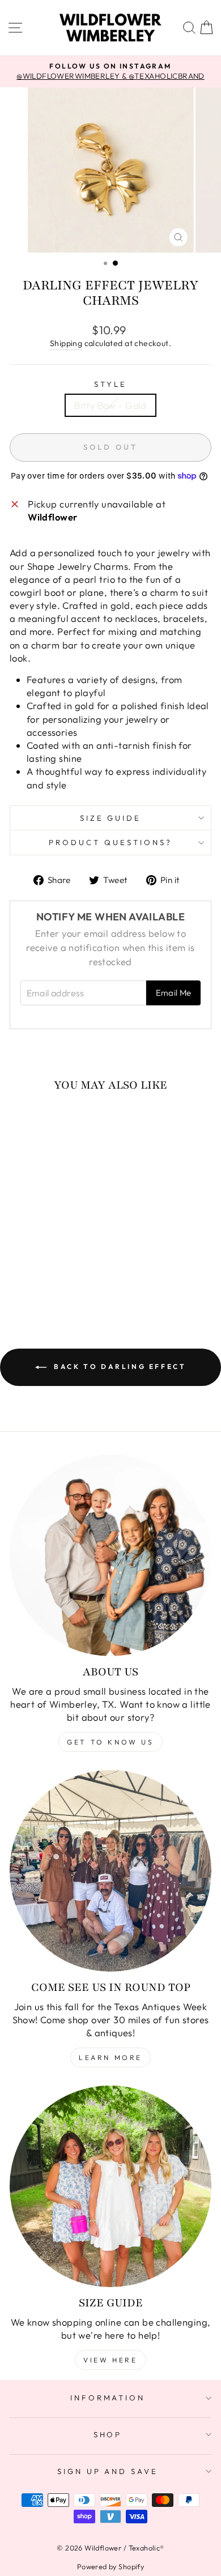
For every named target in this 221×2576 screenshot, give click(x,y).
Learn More (110, 2057)
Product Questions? (110, 842)
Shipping (66, 343)
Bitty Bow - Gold (110, 405)
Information (108, 2398)
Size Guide (111, 818)
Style (110, 384)
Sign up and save (108, 2471)
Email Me (174, 993)
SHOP (108, 2434)
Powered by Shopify (110, 2566)
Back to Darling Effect (119, 1366)
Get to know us (110, 1742)
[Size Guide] (110, 2186)
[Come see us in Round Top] (110, 1871)
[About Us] (110, 1555)
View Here (110, 2360)
